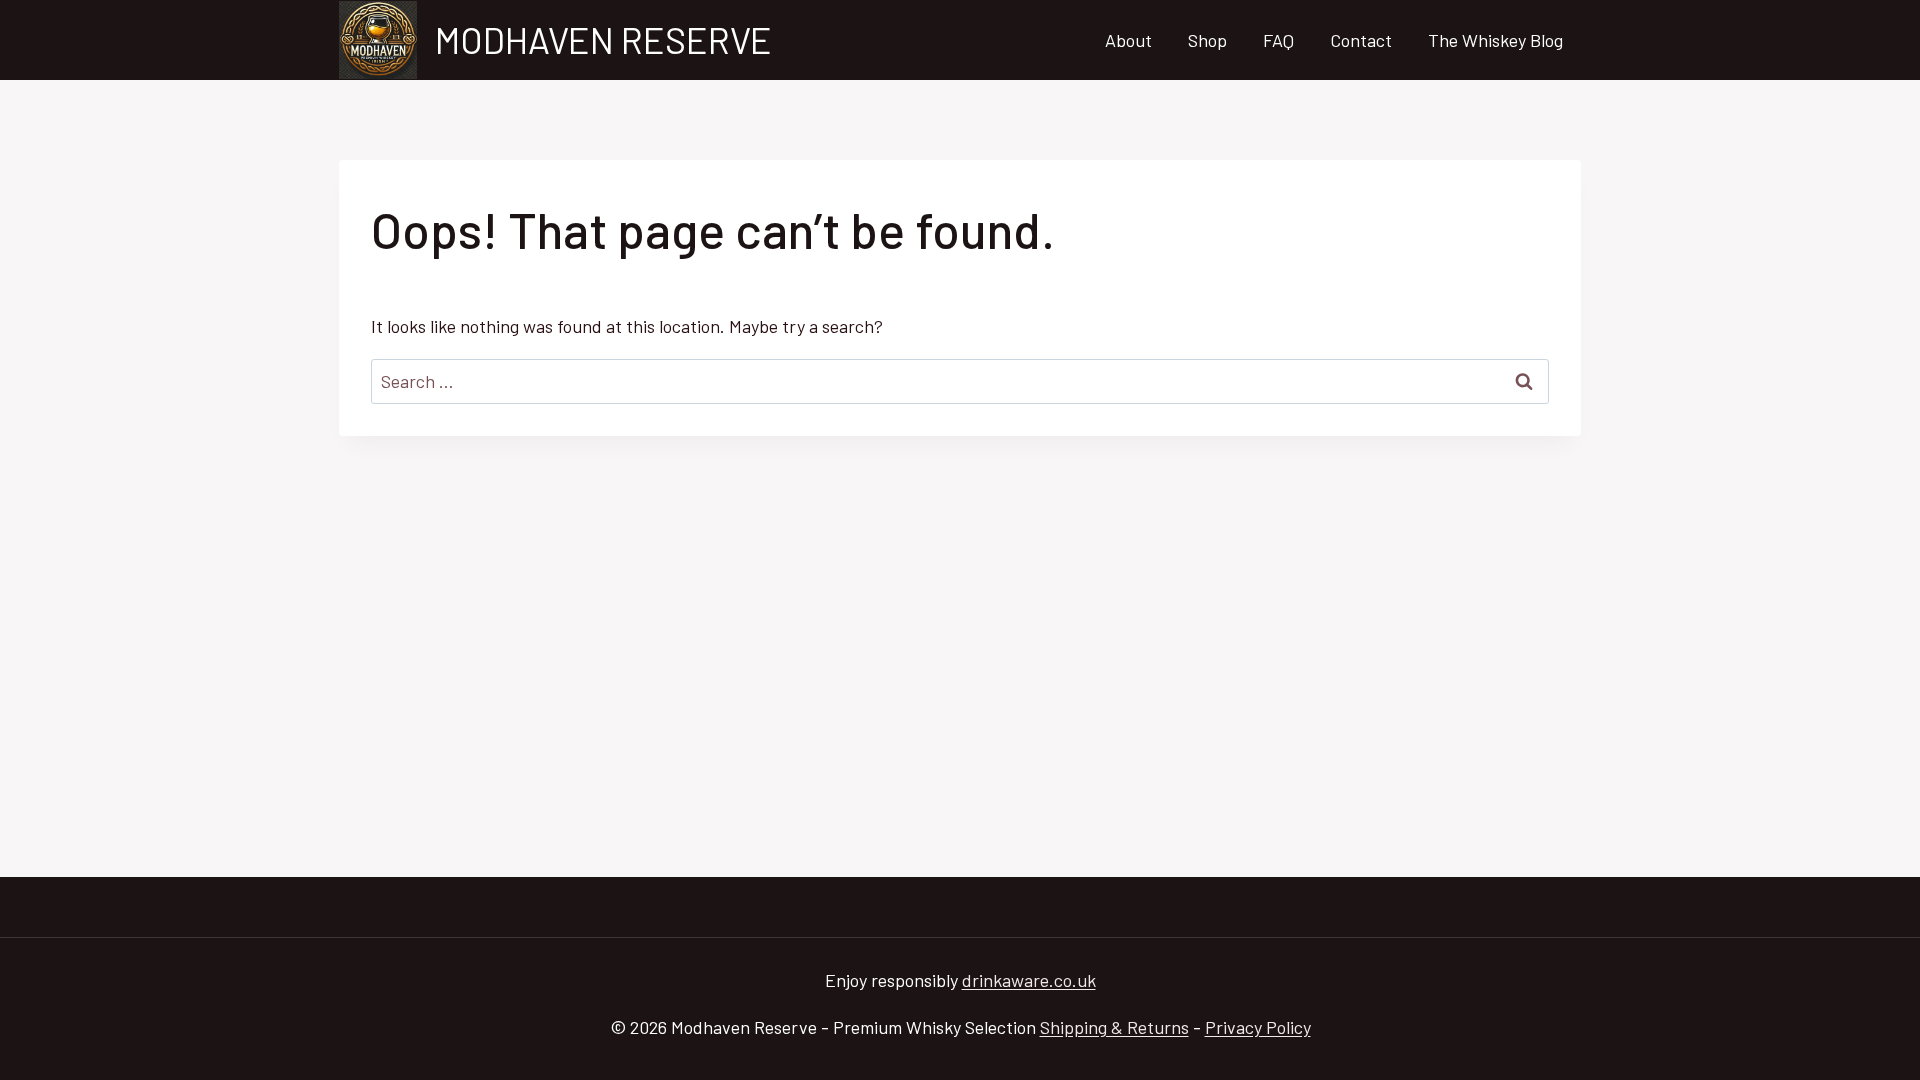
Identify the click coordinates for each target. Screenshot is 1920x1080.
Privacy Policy (1258, 1027)
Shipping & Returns (1114, 1027)
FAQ (1278, 40)
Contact (1361, 40)
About (1128, 40)
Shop (1207, 40)
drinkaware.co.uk (1029, 980)
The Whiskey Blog (1495, 40)
